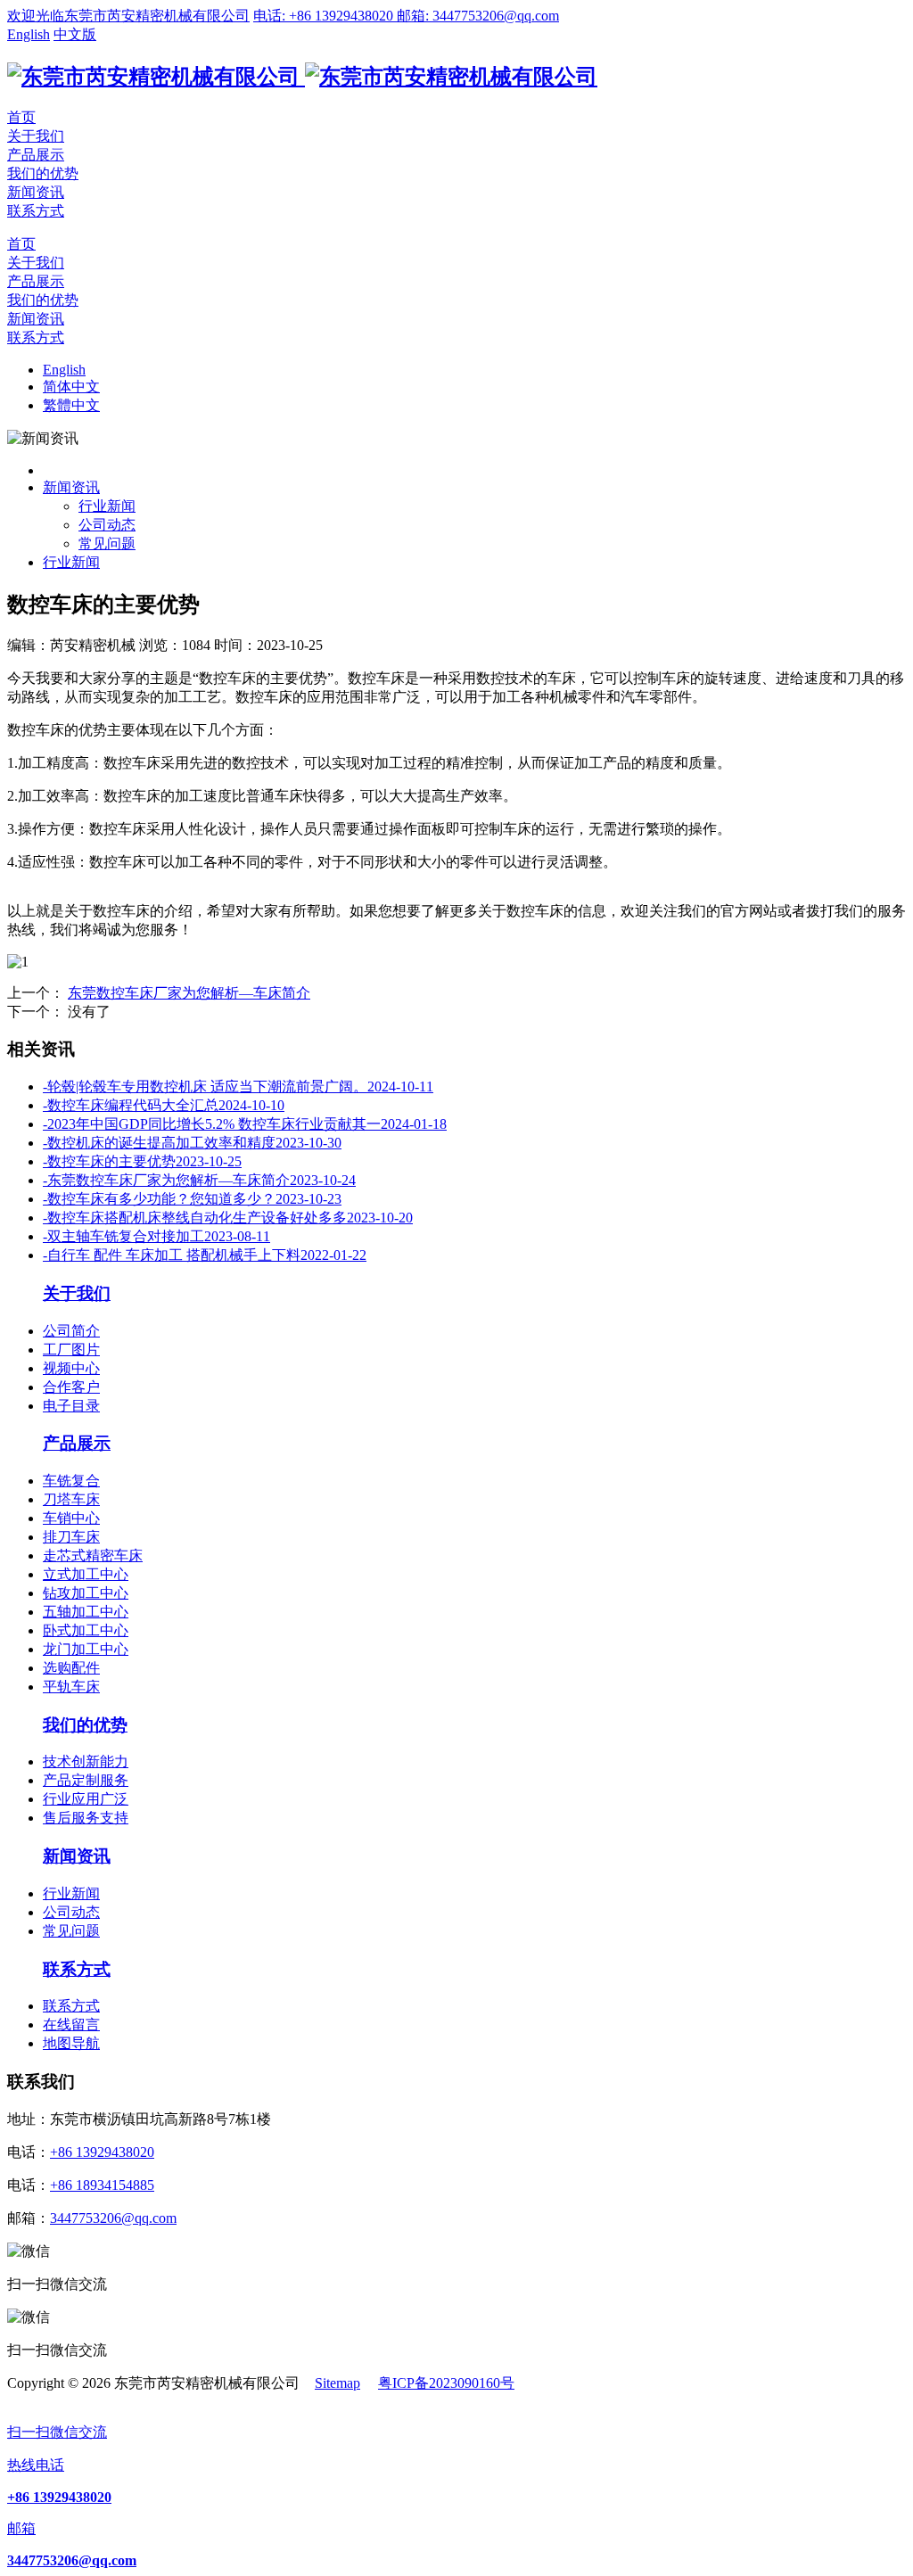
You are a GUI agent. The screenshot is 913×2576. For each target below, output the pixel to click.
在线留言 (71, 2025)
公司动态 (107, 525)
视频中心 (71, 1368)
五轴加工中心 (86, 1612)
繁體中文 (71, 405)
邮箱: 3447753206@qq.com (478, 16)
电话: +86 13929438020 (325, 16)
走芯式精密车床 (93, 1555)
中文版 (75, 34)
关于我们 (36, 136)
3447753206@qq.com (113, 2218)
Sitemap (337, 2383)
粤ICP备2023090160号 (446, 2383)
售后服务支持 (86, 1818)
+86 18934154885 (102, 2185)
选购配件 (71, 1668)
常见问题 (107, 543)
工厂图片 (71, 1350)
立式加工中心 (86, 1574)
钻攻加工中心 (86, 1593)
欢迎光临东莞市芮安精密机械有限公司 (128, 16)
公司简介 (71, 1331)
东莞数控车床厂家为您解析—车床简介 (189, 993)
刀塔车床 (71, 1499)
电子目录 (71, 1406)
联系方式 (36, 211)
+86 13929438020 (102, 2152)
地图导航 (71, 2043)
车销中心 (71, 1518)
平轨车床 (71, 1687)
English (29, 34)
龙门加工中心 (86, 1649)
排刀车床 (71, 1537)
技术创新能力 (86, 1761)
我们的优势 (43, 173)
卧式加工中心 (86, 1630)
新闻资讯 (36, 192)
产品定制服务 (86, 1780)
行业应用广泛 (86, 1799)
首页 (21, 117)
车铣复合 (71, 1481)
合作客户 (71, 1387)
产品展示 (36, 155)
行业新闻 (107, 506)
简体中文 (71, 387)
